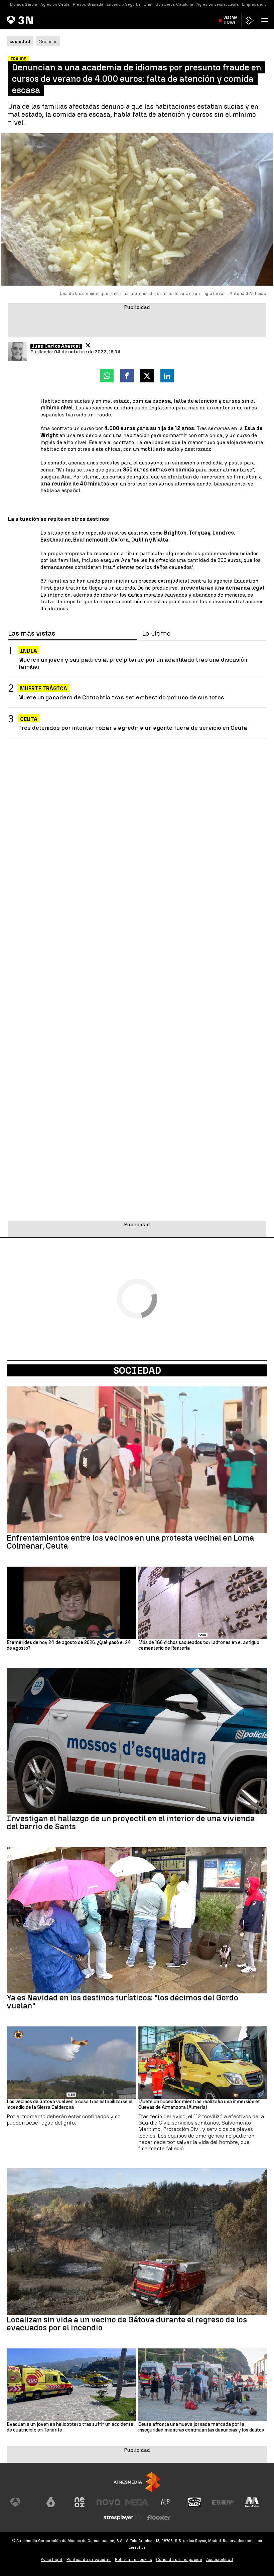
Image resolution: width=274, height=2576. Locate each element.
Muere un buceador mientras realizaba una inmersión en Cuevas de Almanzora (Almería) (199, 2105)
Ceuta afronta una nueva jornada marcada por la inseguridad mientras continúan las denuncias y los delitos (201, 2427)
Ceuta (29, 719)
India (29, 651)
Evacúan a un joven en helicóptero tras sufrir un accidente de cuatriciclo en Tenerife (70, 2427)
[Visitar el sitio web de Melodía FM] (252, 2502)
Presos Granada (88, 4)
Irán (148, 4)
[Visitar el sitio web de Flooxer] (159, 2518)
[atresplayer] (250, 21)
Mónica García (24, 4)
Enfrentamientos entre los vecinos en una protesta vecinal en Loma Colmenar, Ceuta (130, 1542)
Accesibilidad (220, 2559)
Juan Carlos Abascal (56, 346)
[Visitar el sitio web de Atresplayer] (123, 2518)
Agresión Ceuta (55, 4)
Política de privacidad (89, 2559)
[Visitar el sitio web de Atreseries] (166, 2502)
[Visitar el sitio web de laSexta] (51, 2502)
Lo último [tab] (156, 634)
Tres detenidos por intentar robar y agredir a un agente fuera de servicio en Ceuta (133, 728)
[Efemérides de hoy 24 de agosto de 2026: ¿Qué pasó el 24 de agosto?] (71, 1603)
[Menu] (266, 20)
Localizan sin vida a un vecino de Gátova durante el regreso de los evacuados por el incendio (127, 2324)
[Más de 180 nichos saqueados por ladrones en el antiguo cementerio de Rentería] (203, 1603)
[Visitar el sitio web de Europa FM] (223, 2502)
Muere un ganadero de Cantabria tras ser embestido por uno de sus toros (121, 697)
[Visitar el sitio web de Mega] (137, 2502)
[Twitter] (88, 345)
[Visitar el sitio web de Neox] (80, 2502)
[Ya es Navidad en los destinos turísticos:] (137, 1920)
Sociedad (137, 1370)
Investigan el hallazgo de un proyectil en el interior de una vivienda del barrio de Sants (131, 1823)
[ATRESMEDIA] (137, 2482)
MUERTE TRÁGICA (44, 689)
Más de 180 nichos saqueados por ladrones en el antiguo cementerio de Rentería (199, 1646)
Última (230, 20)
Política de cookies (133, 2559)
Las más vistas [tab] (32, 634)
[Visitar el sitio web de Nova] (108, 2502)
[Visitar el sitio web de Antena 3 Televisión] (22, 2502)
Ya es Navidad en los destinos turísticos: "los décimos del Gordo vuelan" (122, 2002)
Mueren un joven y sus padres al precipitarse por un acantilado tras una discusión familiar (133, 663)
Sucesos (48, 41)
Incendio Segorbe (124, 4)
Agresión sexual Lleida (218, 4)
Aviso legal (52, 2559)
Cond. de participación (179, 2559)
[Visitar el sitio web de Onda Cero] (194, 2502)
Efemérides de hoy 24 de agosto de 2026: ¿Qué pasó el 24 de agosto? (69, 1646)
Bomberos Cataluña (174, 4)
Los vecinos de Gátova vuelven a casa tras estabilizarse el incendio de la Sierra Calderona (70, 2105)
